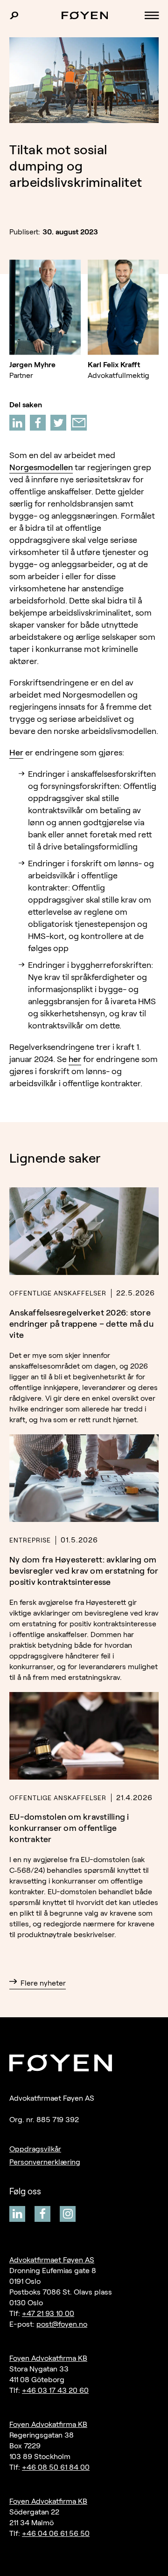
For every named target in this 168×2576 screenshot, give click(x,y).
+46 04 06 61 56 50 (56, 2533)
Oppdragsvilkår (35, 2149)
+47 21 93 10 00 (48, 2313)
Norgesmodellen (41, 467)
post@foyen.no (62, 2324)
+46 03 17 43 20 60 (55, 2390)
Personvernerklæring (45, 2162)
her (75, 1059)
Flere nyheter (43, 1983)
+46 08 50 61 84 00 (56, 2467)
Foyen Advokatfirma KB (48, 2358)
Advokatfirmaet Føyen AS (52, 2260)
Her (16, 753)
